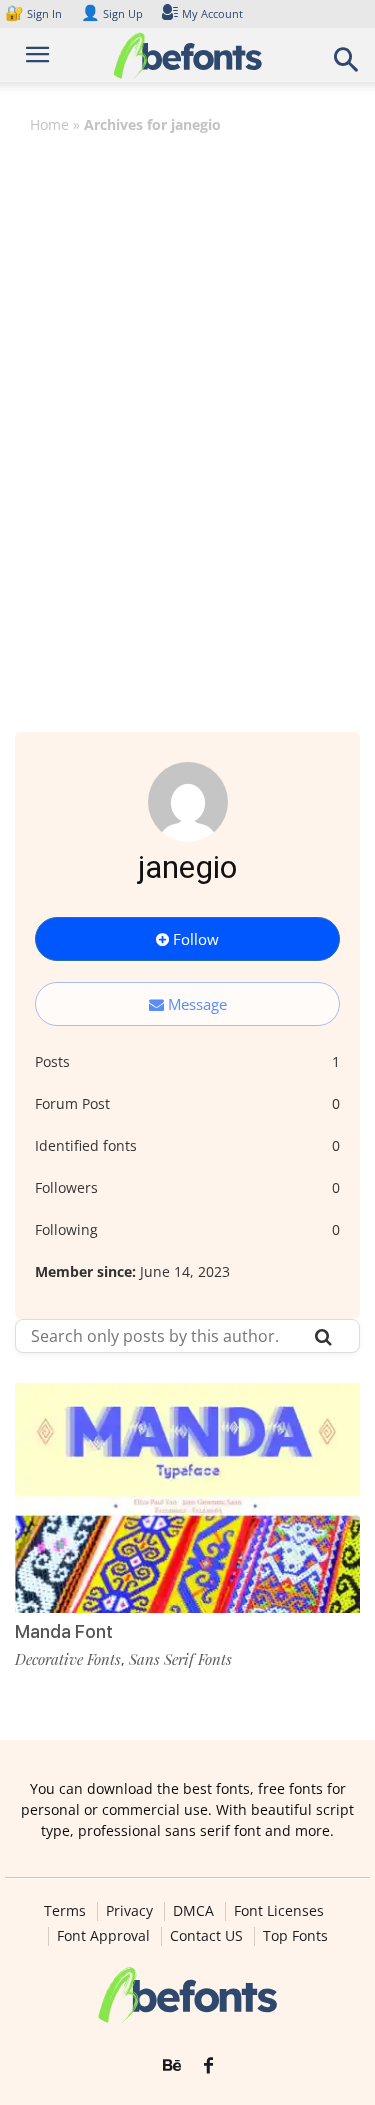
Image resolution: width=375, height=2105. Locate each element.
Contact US (206, 1936)
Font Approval (103, 1936)
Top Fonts (295, 1936)
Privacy (129, 1911)
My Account (212, 13)
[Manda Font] (187, 1498)
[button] (347, 65)
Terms (65, 1911)
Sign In (35, 13)
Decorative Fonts (68, 1659)
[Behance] (172, 2066)
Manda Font (64, 1631)
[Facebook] (208, 2066)
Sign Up (112, 13)
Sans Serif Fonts (180, 1659)
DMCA (193, 1911)
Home (49, 124)
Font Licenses (279, 1911)
